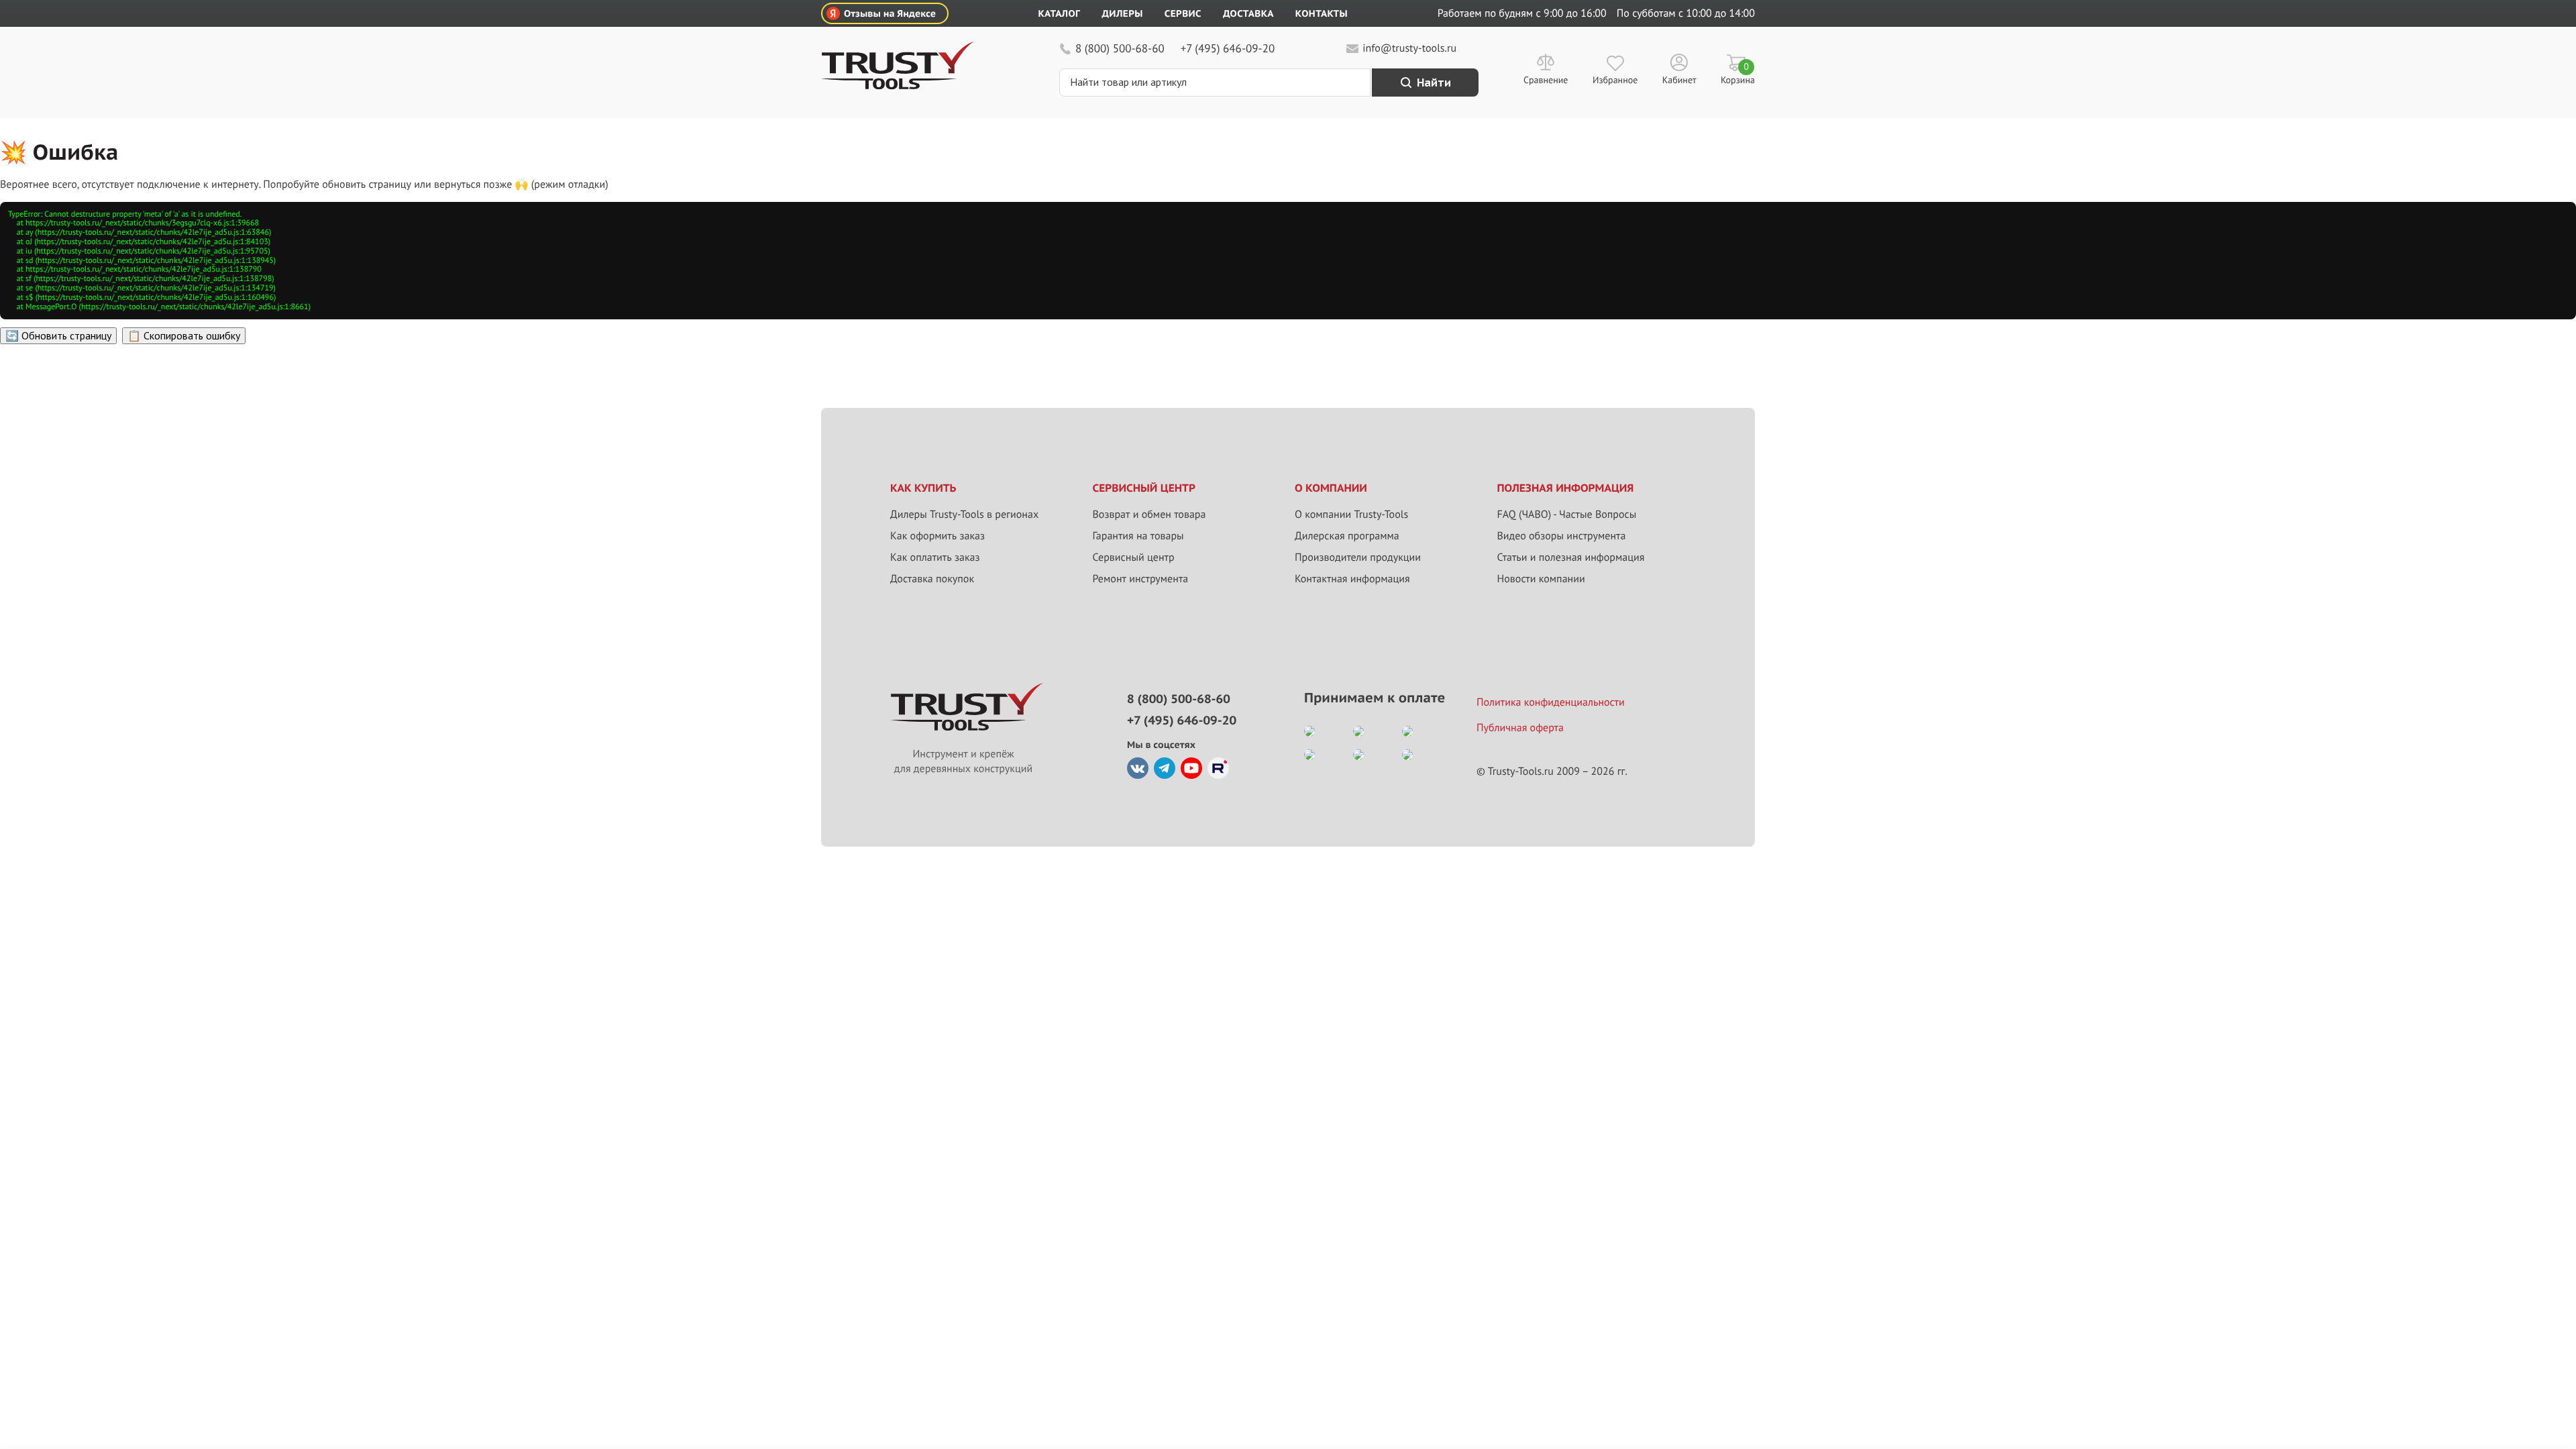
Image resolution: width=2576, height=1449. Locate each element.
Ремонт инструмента (1141, 579)
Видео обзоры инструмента (1562, 536)
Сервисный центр (1134, 557)
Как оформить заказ (937, 536)
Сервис (1183, 13)
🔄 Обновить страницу (58, 335)
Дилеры (1122, 13)
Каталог (1060, 13)
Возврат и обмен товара (1149, 515)
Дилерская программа (1347, 536)
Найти (1434, 83)
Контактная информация (1352, 579)
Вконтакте (1138, 768)
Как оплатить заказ (935, 557)
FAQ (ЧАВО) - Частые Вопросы (1567, 515)
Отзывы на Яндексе (890, 13)
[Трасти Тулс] (898, 86)
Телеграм (1165, 768)
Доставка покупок (932, 579)
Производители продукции (1358, 557)
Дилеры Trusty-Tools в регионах (964, 515)
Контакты (1322, 13)
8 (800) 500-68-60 (1120, 48)
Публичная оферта (1520, 728)
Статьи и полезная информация (1571, 557)
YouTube (1191, 768)
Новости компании (1541, 579)
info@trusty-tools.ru (1409, 48)
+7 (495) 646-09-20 (1228, 48)
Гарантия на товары (1138, 536)
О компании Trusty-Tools (1351, 515)
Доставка (1248, 13)
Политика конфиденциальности (1551, 702)
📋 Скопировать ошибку (184, 335)
